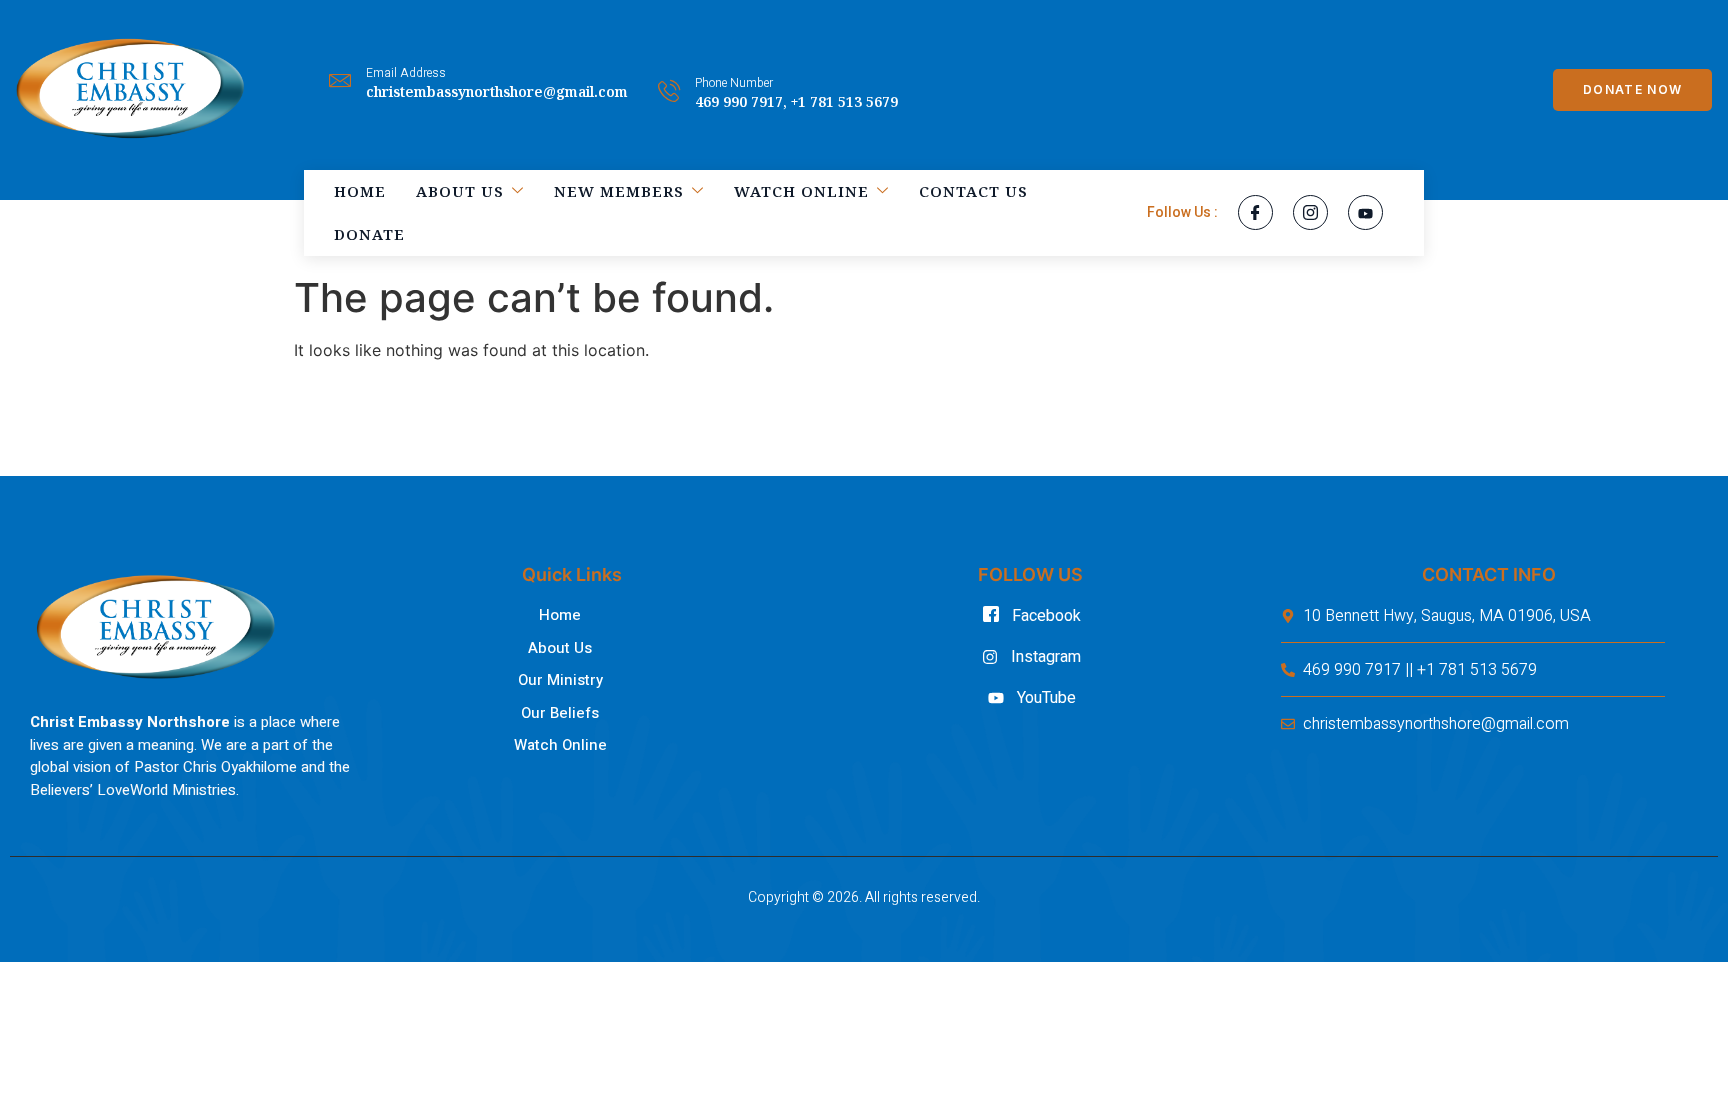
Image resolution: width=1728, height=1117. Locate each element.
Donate (369, 234)
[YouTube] (1365, 212)
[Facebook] (1255, 212)
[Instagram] (1310, 212)
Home (360, 191)
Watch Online (801, 191)
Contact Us (973, 191)
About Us (460, 191)
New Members (619, 191)
